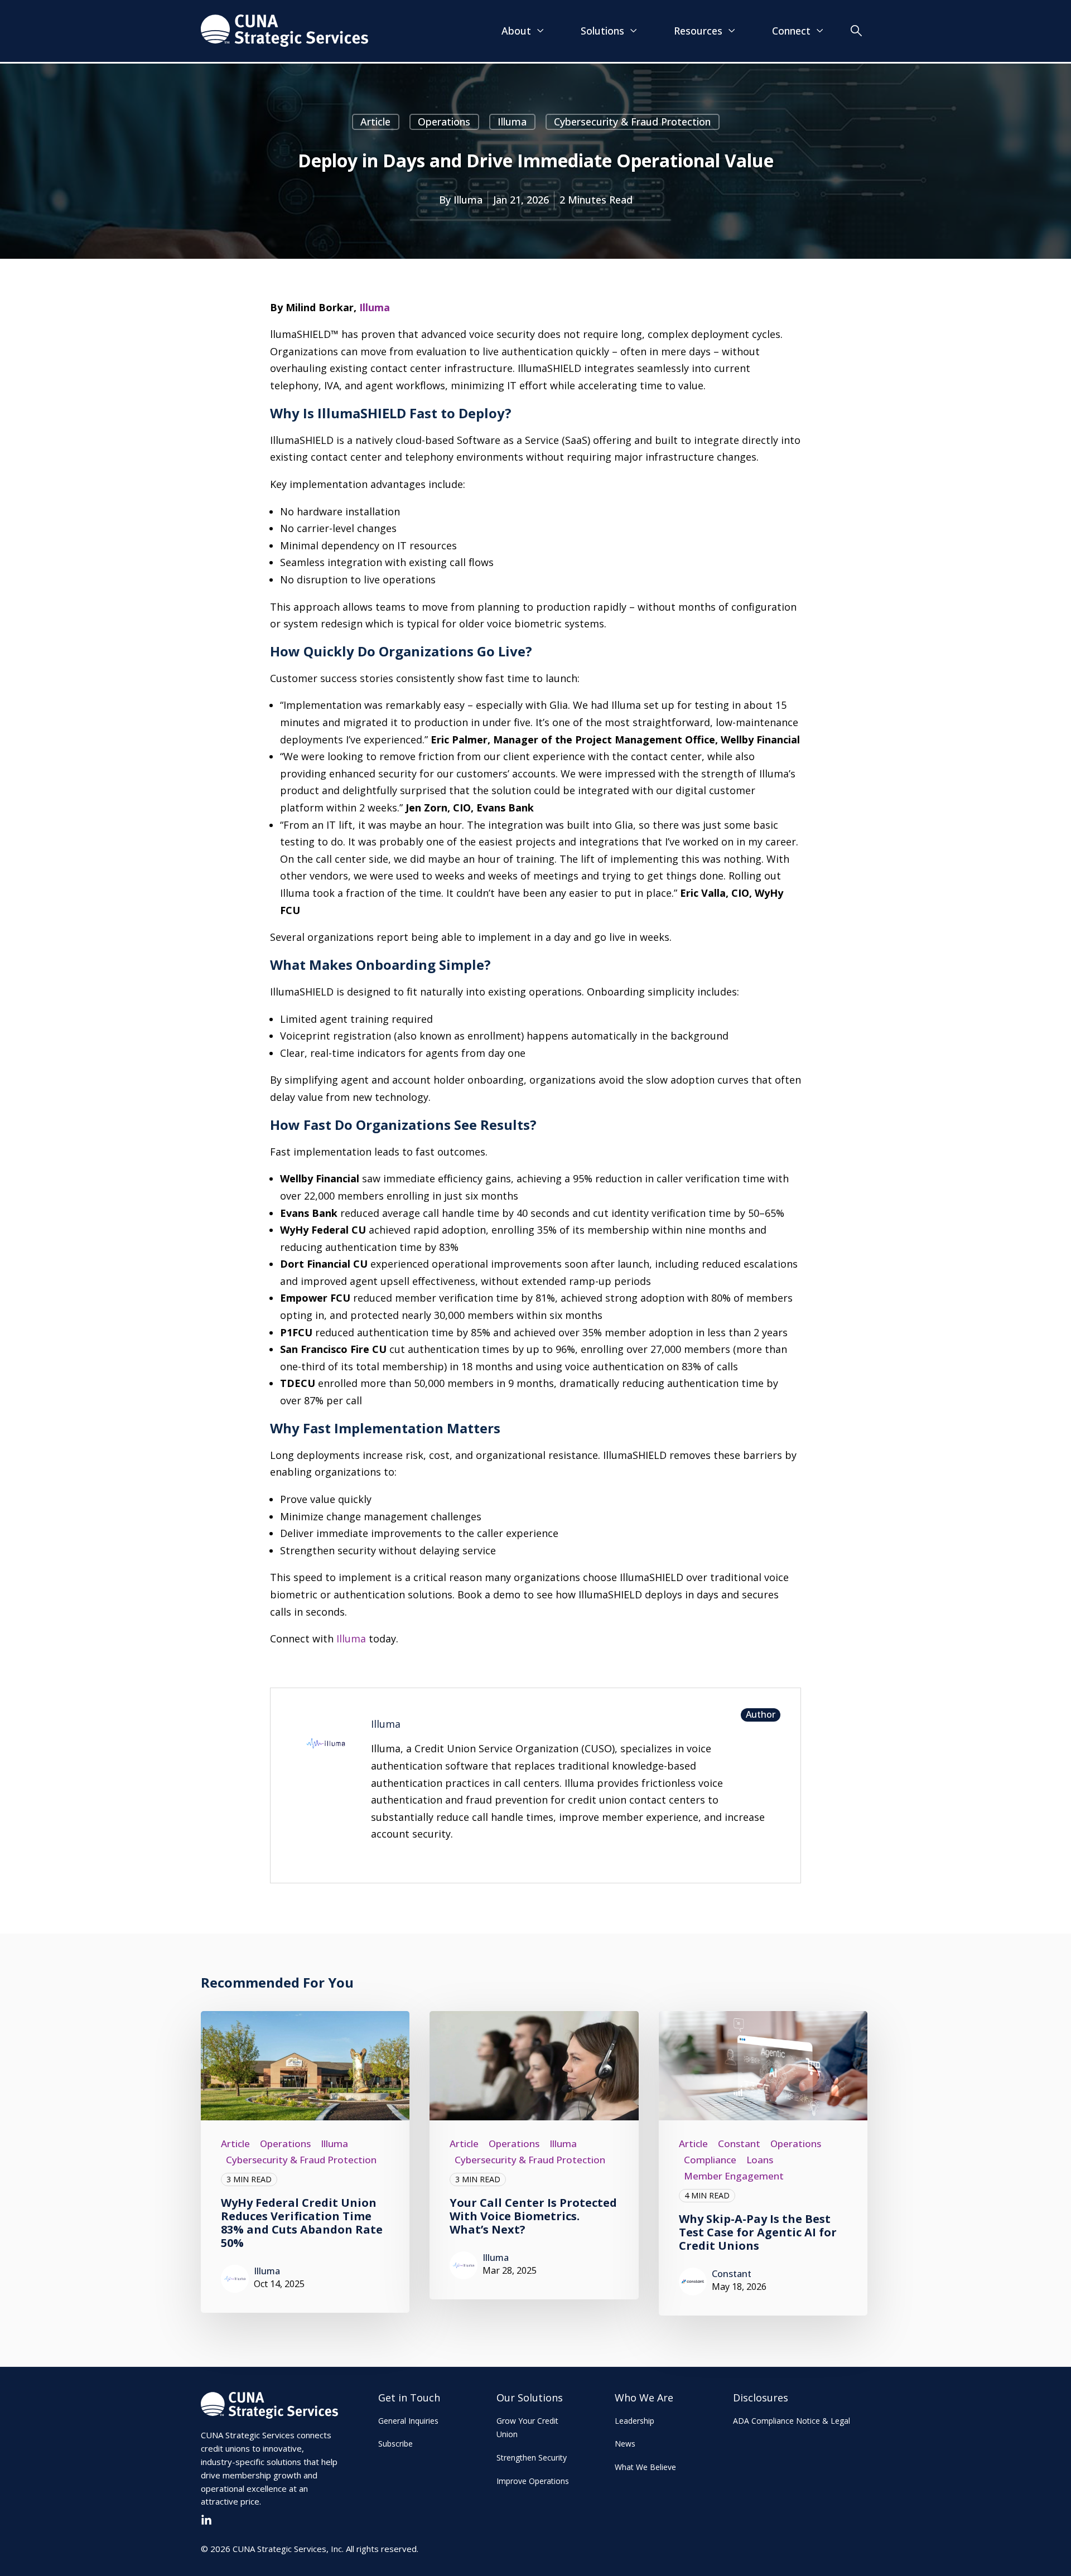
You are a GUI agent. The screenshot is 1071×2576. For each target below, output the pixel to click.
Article (375, 122)
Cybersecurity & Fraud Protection (632, 122)
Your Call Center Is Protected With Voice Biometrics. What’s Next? (533, 2216)
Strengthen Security (532, 2457)
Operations (444, 122)
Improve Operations (533, 2481)
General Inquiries (408, 2421)
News (625, 2444)
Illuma (512, 122)
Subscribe (395, 2444)
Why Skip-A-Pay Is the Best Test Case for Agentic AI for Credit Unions (758, 2232)
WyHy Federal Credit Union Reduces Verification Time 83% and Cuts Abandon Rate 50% (302, 2223)
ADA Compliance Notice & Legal (792, 2421)
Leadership (635, 2421)
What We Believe (645, 2467)
